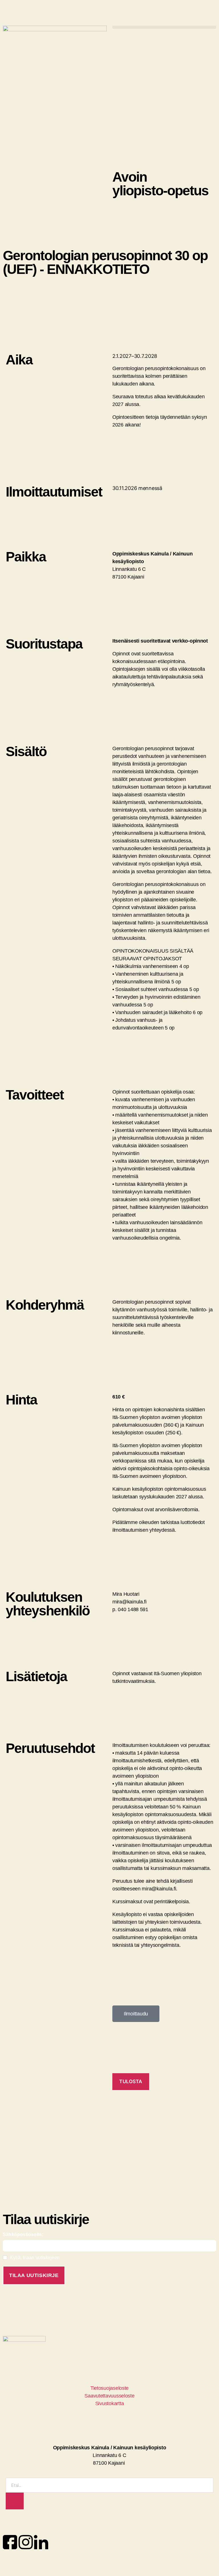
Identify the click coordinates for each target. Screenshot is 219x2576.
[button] (164, 27)
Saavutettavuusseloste (109, 2396)
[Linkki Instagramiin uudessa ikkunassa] (26, 2542)
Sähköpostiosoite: (23, 2234)
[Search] (15, 2501)
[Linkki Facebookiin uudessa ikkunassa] (10, 2542)
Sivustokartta (110, 2403)
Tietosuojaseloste (109, 2388)
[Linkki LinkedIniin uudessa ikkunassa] (41, 2542)
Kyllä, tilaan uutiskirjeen (35, 2258)
